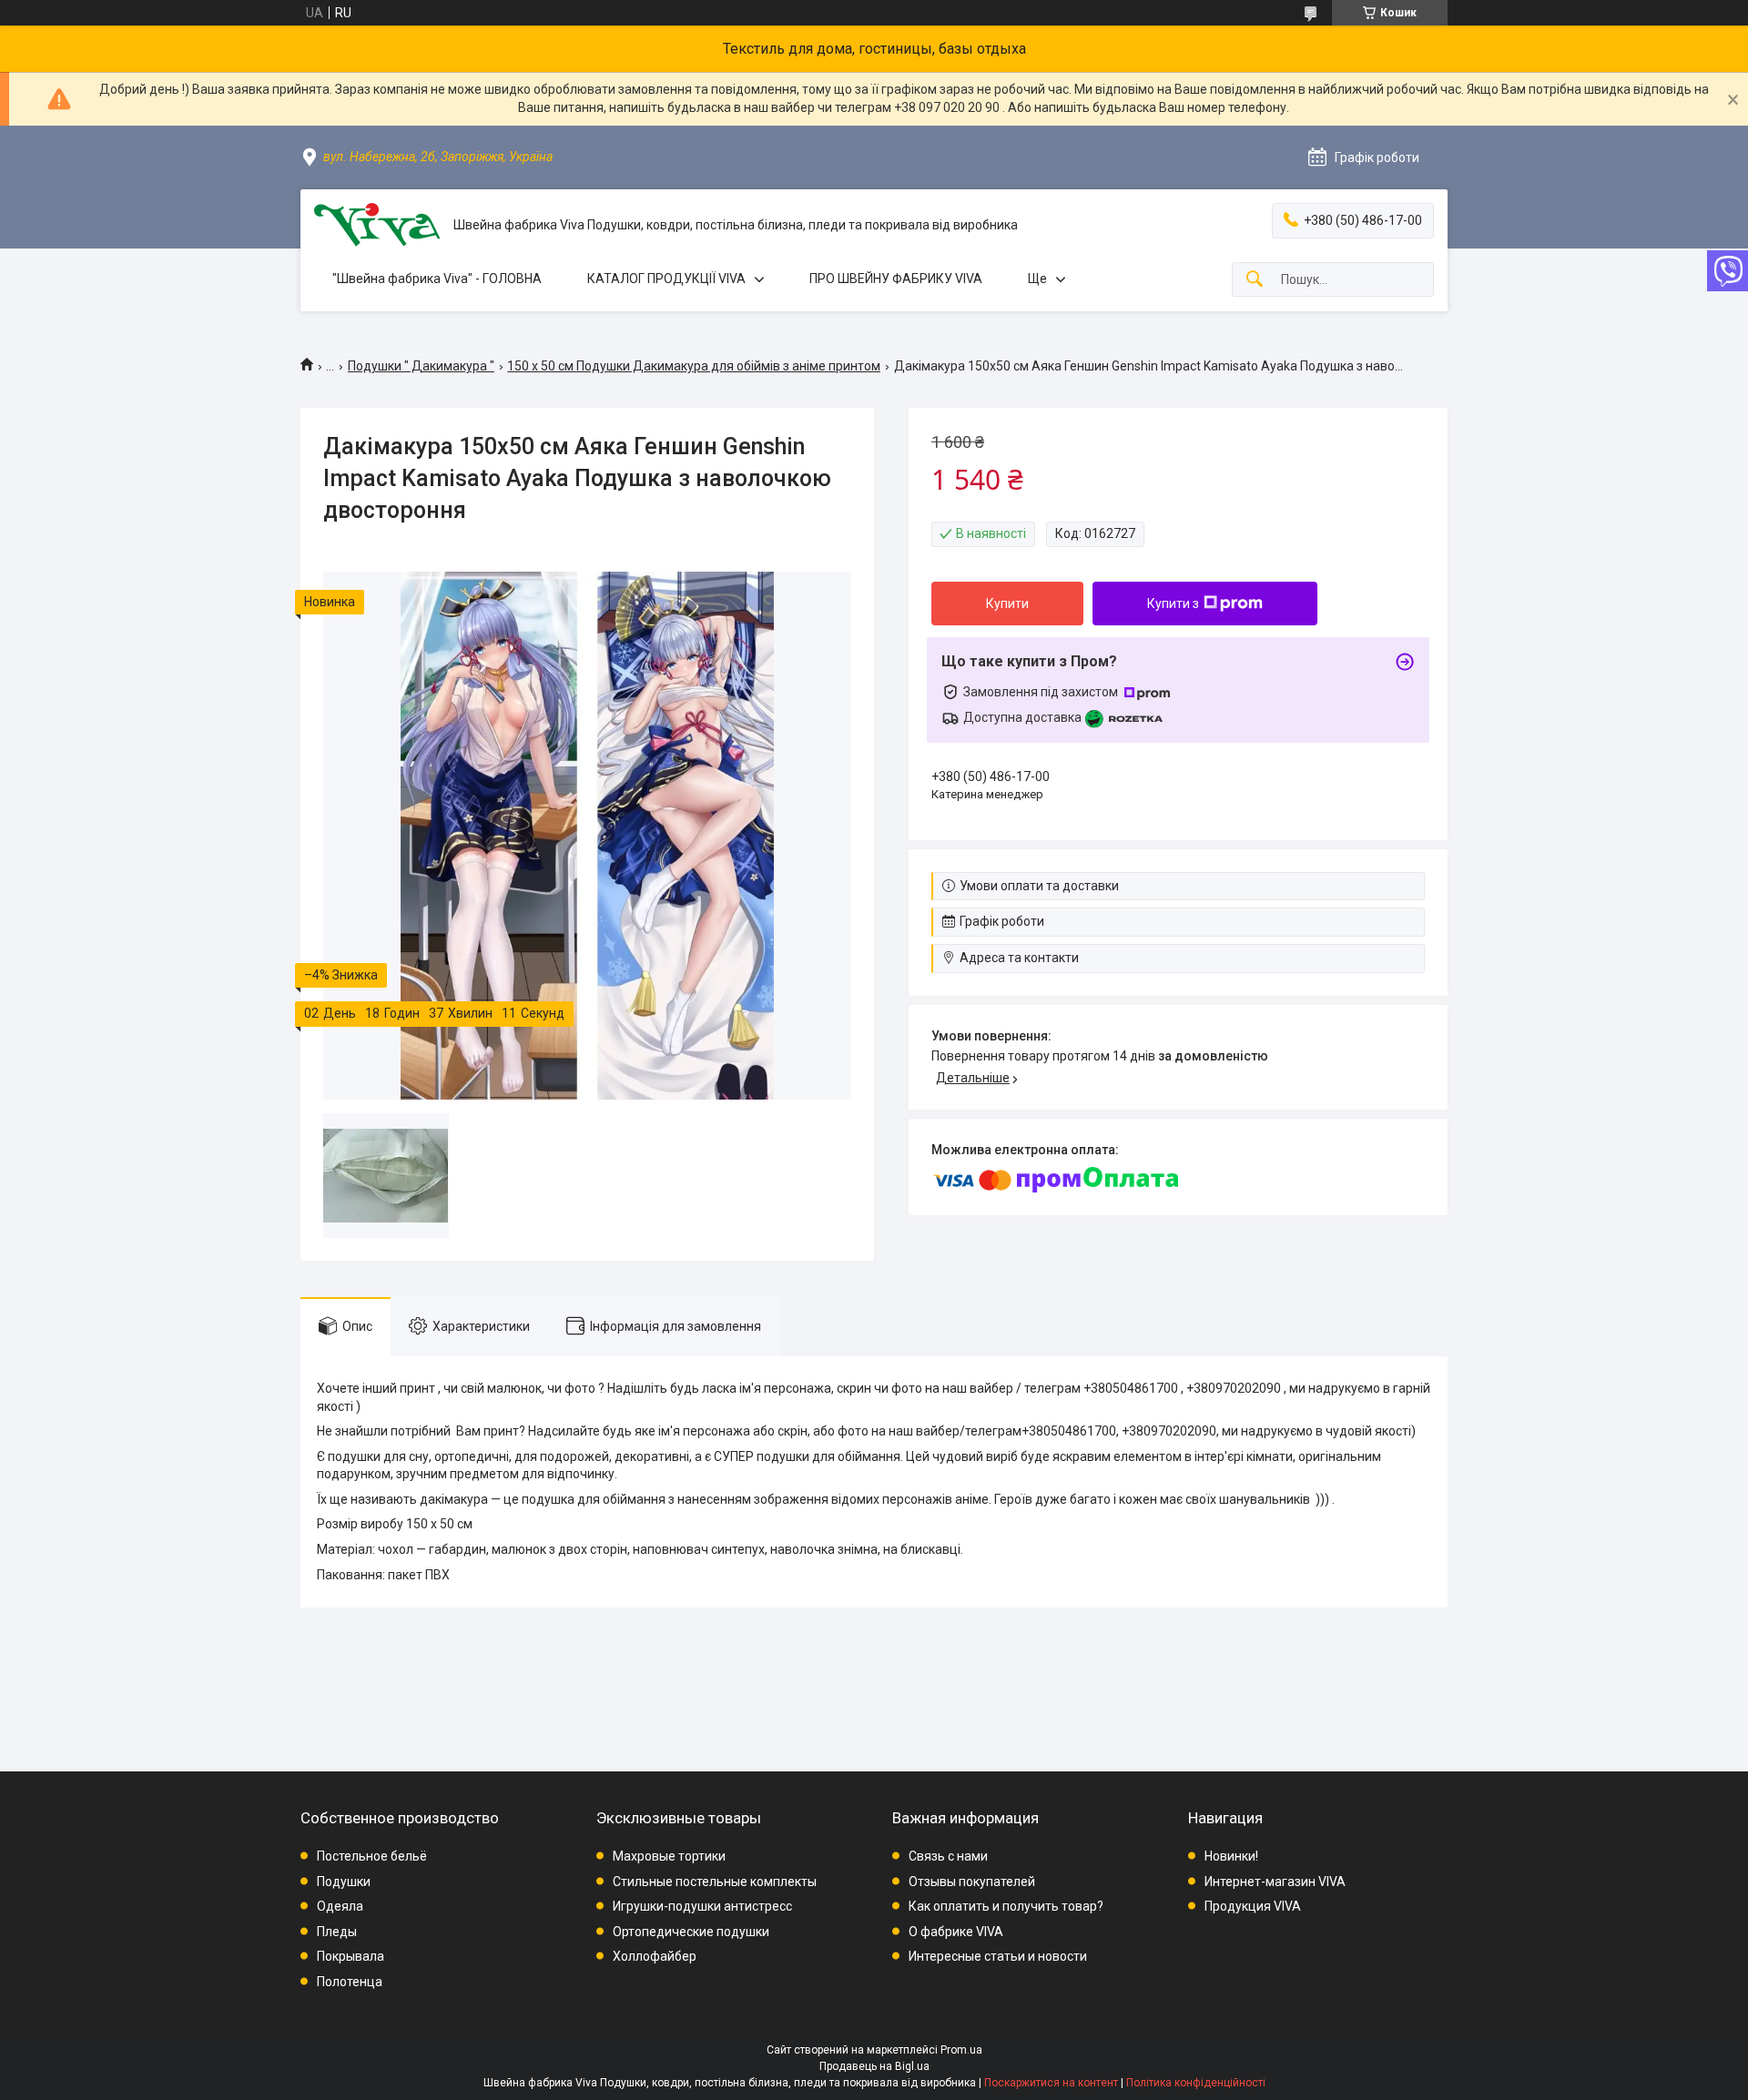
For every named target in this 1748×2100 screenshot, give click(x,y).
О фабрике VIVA (956, 1932)
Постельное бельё (372, 1856)
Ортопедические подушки (691, 1932)
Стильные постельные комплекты (715, 1882)
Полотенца (350, 1982)
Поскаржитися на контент (1051, 2083)
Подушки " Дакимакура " (421, 366)
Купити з (1173, 604)
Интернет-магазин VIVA (1275, 1882)
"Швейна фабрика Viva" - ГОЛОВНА (437, 279)
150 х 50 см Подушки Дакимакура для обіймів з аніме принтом (694, 366)
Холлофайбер (655, 1956)
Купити (1007, 604)
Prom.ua (961, 2050)
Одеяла (340, 1906)
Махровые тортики (669, 1856)
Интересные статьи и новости (998, 1956)
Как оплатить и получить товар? (1006, 1906)
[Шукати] (1255, 280)
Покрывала (351, 1956)
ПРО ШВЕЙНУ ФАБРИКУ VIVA (896, 279)
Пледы (337, 1932)
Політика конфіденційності (1196, 2083)
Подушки (344, 1882)
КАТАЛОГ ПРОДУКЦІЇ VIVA (666, 279)
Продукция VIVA (1253, 1906)
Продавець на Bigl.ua (874, 2066)
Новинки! (1231, 1856)
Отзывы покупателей (972, 1882)
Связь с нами (948, 1856)
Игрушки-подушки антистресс (702, 1906)
